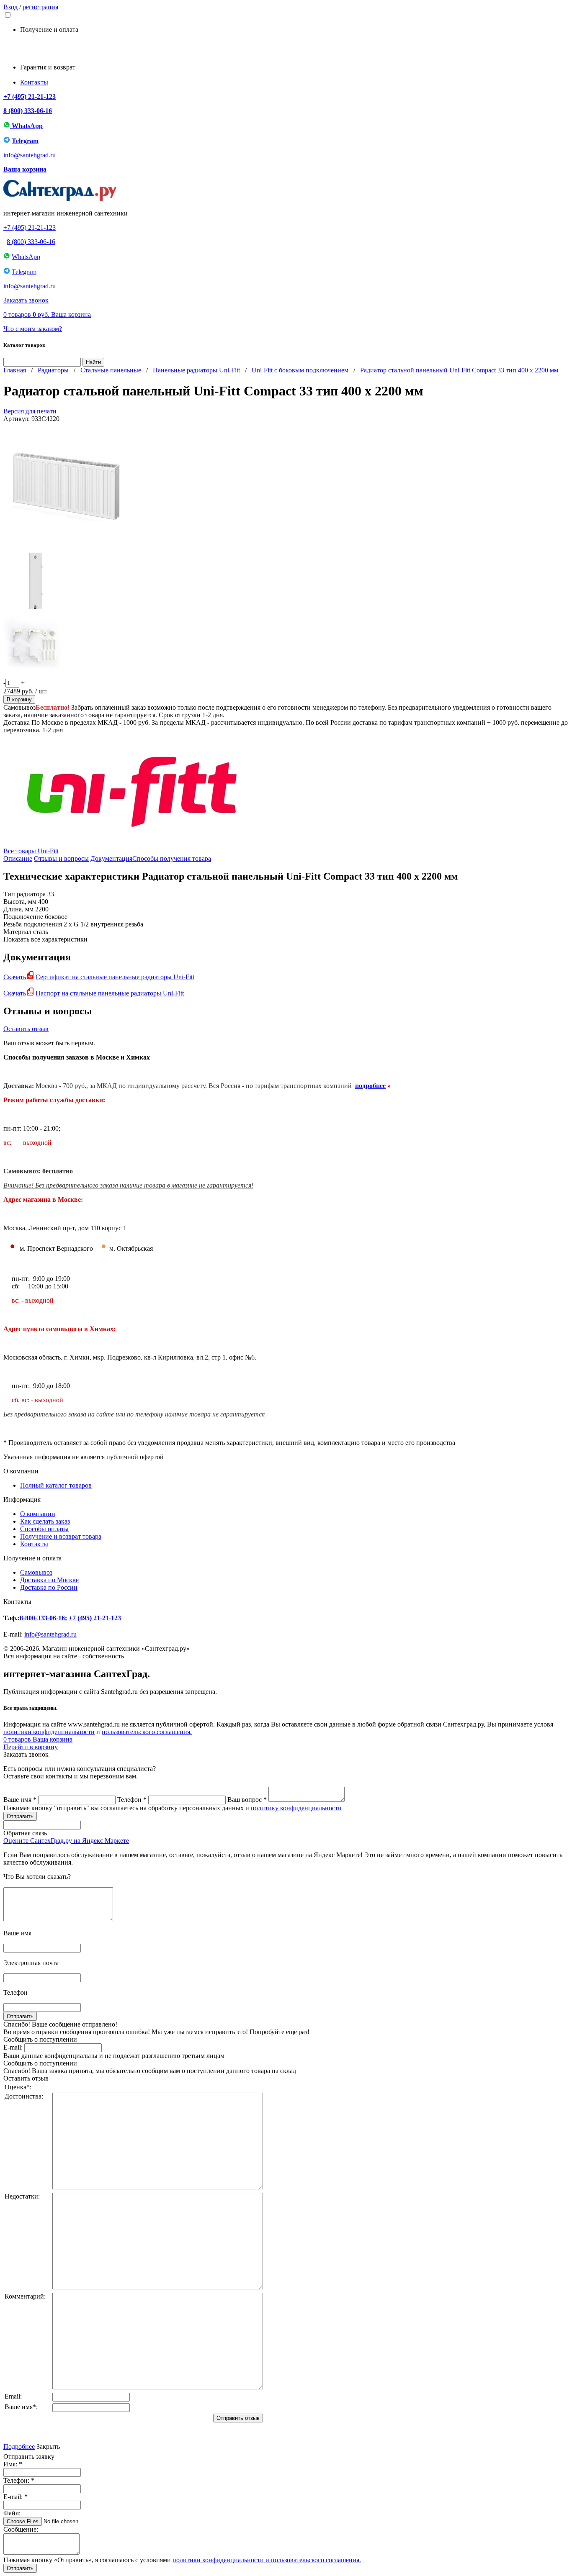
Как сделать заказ (45, 1521)
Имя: (13, 2464)
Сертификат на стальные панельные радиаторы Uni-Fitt (115, 977)
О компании (38, 1514)
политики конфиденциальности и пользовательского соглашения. (267, 2560)
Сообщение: (21, 2529)
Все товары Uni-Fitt (31, 851)
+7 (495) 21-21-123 (30, 96)
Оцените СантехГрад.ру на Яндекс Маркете (66, 1841)
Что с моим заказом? (33, 329)
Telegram (25, 141)
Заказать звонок (26, 300)
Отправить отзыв (238, 2418)
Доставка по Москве (49, 1580)
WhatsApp (26, 126)
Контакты (34, 82)
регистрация (40, 7)
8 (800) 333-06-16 (28, 111)
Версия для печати (30, 411)
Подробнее (19, 2446)
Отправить (20, 2568)
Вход (10, 7)
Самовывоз (36, 1572)
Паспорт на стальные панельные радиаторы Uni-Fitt (110, 993)
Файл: (12, 2513)
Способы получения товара (172, 858)
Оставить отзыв (26, 1029)
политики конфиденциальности (49, 1732)
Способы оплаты (44, 1529)
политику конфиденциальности (296, 1808)
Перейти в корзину (31, 1747)
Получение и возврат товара (61, 1536)
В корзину (19, 699)
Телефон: (19, 2480)
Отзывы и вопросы (61, 858)
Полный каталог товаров (56, 1485)
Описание (18, 858)
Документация (111, 858)
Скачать (15, 977)
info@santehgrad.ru (30, 155)
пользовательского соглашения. (147, 1732)
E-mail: (13, 2047)
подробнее (370, 1086)
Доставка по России (49, 1587)
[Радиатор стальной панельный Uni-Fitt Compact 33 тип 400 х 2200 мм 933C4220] (66, 546)
